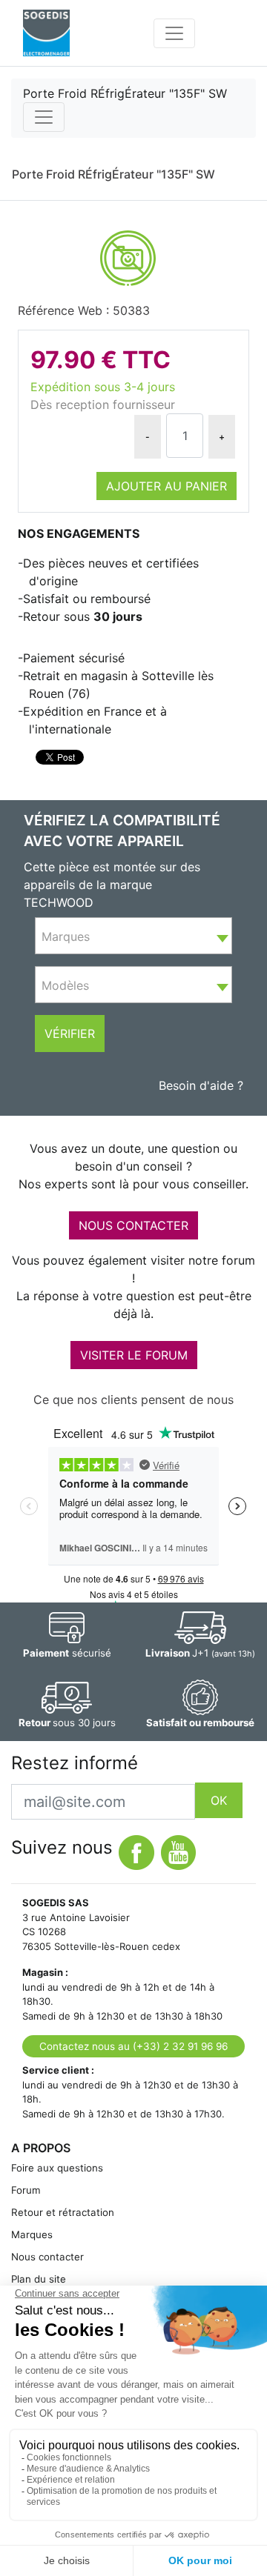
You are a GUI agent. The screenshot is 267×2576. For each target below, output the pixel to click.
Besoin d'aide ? (201, 1085)
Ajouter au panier (167, 486)
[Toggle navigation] (174, 33)
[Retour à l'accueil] (46, 33)
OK (219, 1800)
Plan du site (39, 2279)
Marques (32, 2234)
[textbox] (133, 936)
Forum (26, 2190)
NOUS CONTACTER (133, 1225)
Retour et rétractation (63, 2212)
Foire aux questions (57, 2168)
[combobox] (133, 936)
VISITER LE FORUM (134, 1355)
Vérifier (70, 1034)
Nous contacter (47, 2257)
